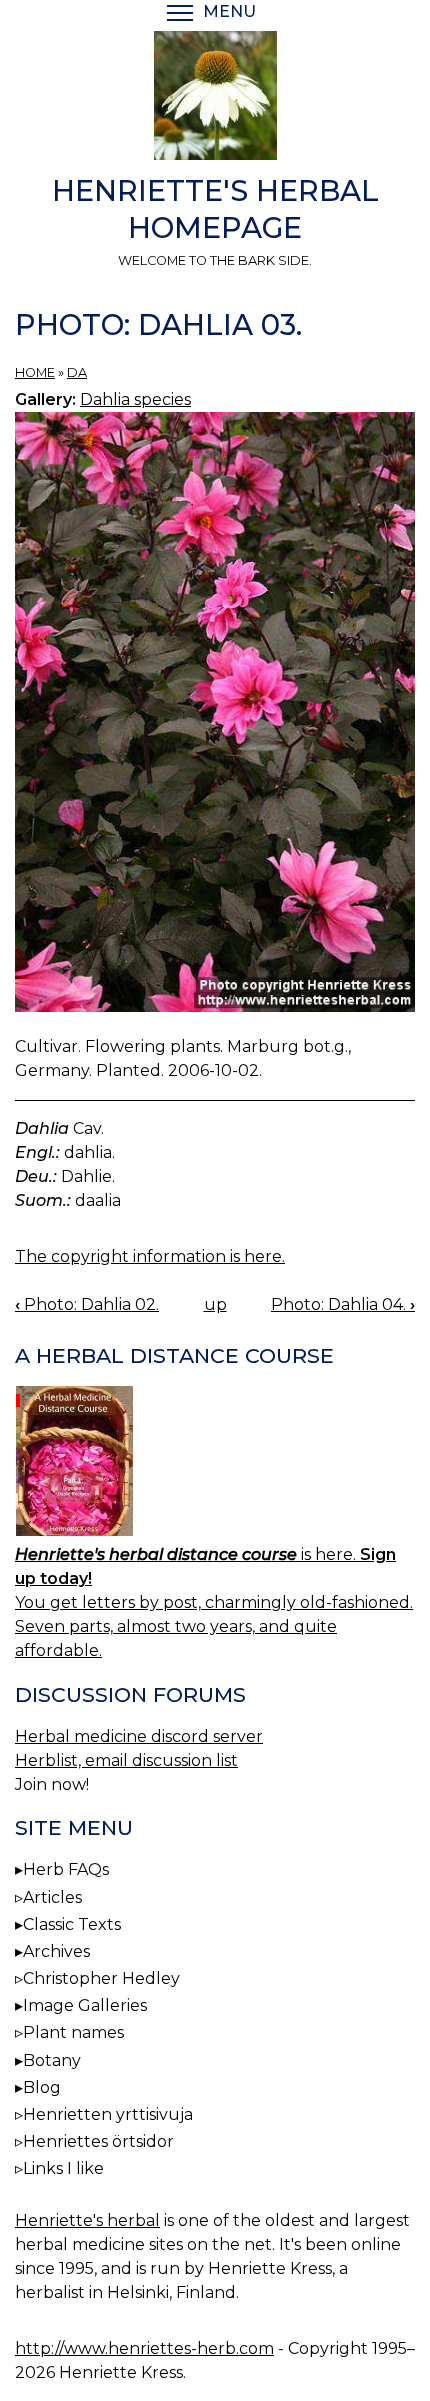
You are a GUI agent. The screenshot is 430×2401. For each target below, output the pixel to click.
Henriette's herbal (87, 2220)
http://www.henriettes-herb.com (144, 2348)
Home (35, 372)
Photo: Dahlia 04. (343, 1304)
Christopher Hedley (101, 1978)
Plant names (73, 2032)
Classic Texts (72, 1924)
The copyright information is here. (150, 1256)
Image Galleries (85, 2005)
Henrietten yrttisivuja (108, 2114)
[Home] (215, 99)
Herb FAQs (66, 1869)
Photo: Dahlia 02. (87, 1304)
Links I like (63, 2168)
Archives (56, 1951)
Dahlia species (135, 399)
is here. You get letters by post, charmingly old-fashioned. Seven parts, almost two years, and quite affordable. (214, 1602)
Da (77, 372)
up (215, 1304)
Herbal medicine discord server (139, 1736)
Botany (52, 2060)
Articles (52, 1897)
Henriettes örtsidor (98, 2141)
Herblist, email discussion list (126, 1760)
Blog (42, 2087)
